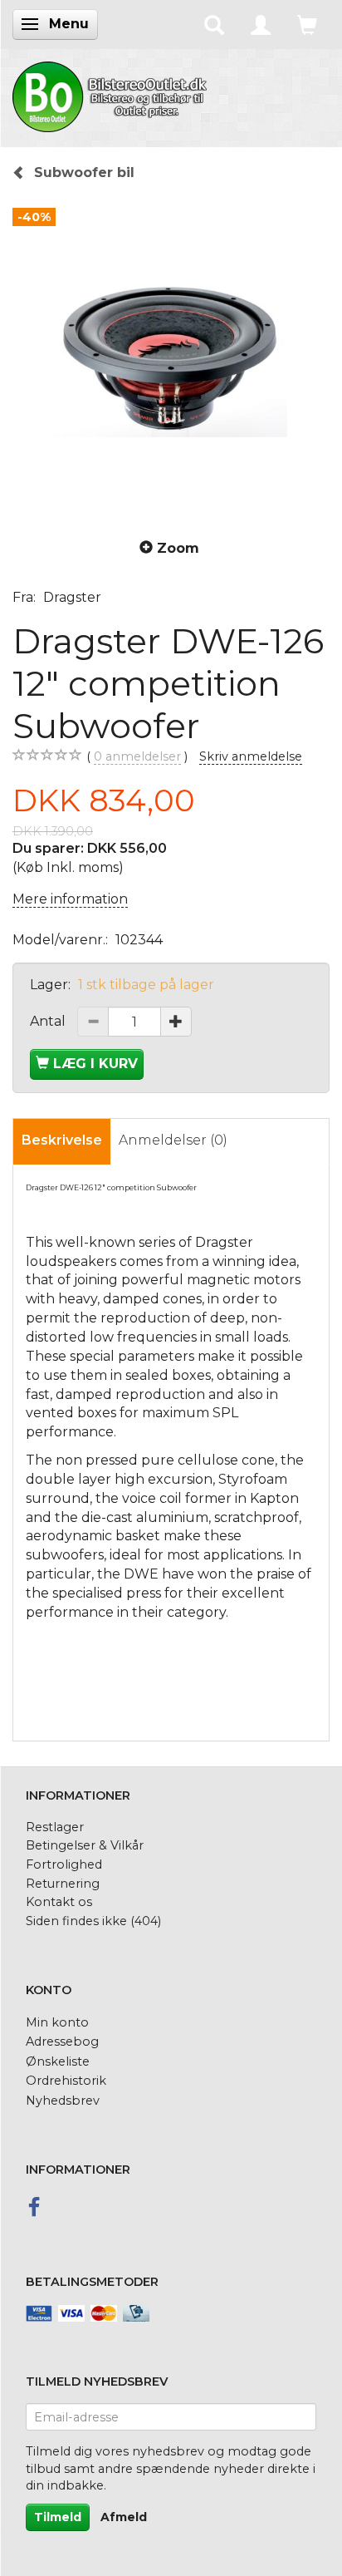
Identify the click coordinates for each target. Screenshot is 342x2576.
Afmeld (124, 2517)
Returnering (63, 1884)
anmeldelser (137, 756)
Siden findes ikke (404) (93, 1921)
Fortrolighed (64, 1864)
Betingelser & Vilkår (85, 1845)
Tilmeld (58, 2517)
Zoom (178, 548)
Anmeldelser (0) (173, 1140)
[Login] (261, 24)
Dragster (72, 597)
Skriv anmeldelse (251, 756)
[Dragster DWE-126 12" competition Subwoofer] (171, 358)
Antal (49, 1021)
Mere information (70, 899)
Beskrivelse (62, 1140)
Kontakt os (59, 1902)
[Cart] (307, 24)
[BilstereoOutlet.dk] (112, 94)
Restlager (55, 1827)
